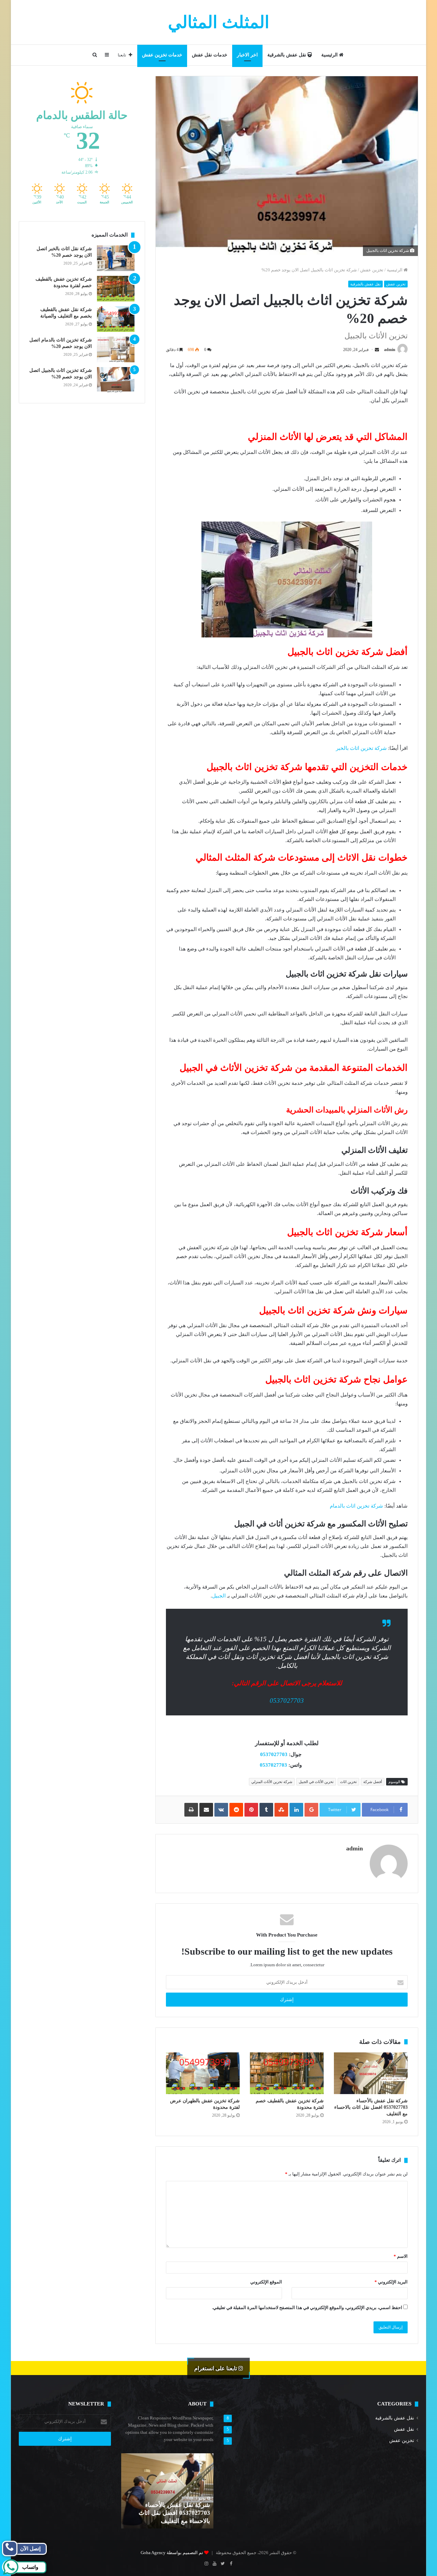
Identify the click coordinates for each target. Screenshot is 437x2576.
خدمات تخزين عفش (162, 55)
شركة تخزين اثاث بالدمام (356, 1506)
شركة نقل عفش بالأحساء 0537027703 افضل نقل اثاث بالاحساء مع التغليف (371, 2107)
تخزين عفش (372, 270)
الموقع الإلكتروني (266, 2282)
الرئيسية (330, 55)
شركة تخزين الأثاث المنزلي (272, 1782)
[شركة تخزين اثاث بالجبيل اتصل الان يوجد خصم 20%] (116, 380)
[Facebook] (231, 2564)
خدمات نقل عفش (210, 55)
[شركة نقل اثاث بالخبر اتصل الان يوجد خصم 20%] (116, 258)
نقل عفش (404, 2429)
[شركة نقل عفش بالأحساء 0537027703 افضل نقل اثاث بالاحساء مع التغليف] (371, 2073)
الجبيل (219, 1596)
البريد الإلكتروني (391, 2282)
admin (390, 350)
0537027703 (287, 1701)
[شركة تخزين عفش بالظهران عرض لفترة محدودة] (203, 2073)
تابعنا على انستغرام (216, 2368)
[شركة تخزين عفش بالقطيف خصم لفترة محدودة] (287, 2073)
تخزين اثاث (348, 1782)
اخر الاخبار (247, 55)
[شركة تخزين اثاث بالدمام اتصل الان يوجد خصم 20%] (116, 349)
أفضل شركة (373, 1782)
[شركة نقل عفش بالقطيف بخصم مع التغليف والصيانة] (116, 319)
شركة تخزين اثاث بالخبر (361, 748)
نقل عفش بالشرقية (287, 55)
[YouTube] (214, 2564)
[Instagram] (206, 2564)
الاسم (401, 2256)
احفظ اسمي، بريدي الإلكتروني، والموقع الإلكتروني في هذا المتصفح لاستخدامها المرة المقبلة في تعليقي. (307, 2308)
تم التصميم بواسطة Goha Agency (172, 2553)
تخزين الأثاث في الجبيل (316, 1782)
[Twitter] (223, 2564)
